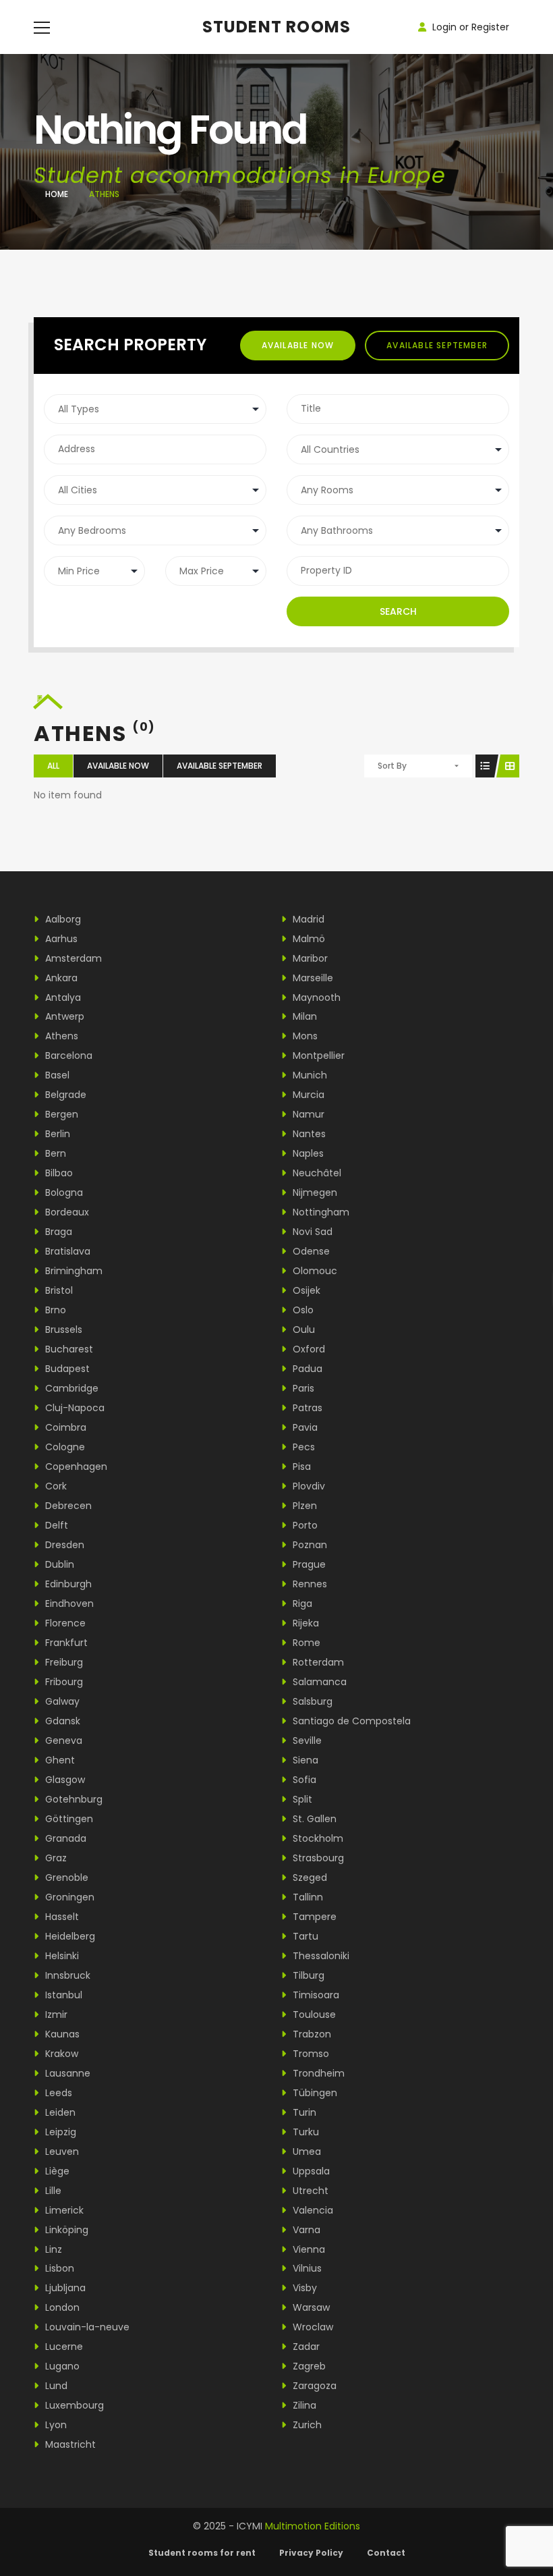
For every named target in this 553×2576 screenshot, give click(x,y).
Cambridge (70, 1388)
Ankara (60, 978)
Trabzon (311, 2034)
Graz (55, 1858)
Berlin (56, 1134)
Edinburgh (67, 1584)
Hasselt (61, 1917)
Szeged (309, 1878)
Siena (304, 1760)
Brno (54, 1310)
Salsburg (311, 1701)
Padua (306, 1369)
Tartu (304, 1936)
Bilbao (58, 1173)
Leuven (61, 2152)
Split (301, 1799)
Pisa (300, 1467)
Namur (307, 1114)
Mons (304, 1036)
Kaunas (61, 2034)
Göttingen (68, 1819)
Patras (306, 1408)
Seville (306, 1741)
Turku (304, 2132)
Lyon (55, 2425)
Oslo (302, 1310)
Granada (64, 1838)
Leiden (59, 2112)
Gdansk (61, 1721)
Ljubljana (64, 2288)
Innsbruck (66, 1975)
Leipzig (59, 2132)
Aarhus (60, 939)
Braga (57, 1232)
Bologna (63, 1193)
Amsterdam (72, 958)
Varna (305, 2230)
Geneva (62, 1741)
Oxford (308, 1349)
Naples (307, 1153)
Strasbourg (317, 1858)
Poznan (309, 1545)
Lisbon (58, 2268)
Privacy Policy (311, 2553)
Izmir (55, 2015)
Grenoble (65, 1878)
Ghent (59, 1760)
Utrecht (309, 2191)
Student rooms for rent (202, 2553)
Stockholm (317, 1838)
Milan (303, 1016)
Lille (52, 2191)
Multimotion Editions (313, 2526)
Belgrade (64, 1095)
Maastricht (69, 2444)
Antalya (62, 997)
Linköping (65, 2230)
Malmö (308, 939)
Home (57, 194)
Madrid (307, 919)
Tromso (310, 2054)
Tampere (313, 1917)
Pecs (302, 1447)
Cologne (64, 1447)
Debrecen (67, 1506)
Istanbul (62, 1995)
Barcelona (67, 1056)
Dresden (63, 1545)
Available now (298, 345)
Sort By (392, 766)
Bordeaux (66, 1212)
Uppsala (310, 2171)
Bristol (58, 1290)
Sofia (303, 1780)
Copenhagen (75, 1467)
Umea (305, 2152)
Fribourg (63, 1682)
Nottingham (320, 1212)
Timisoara (315, 1995)
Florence (64, 1623)
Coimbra (64, 1427)
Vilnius (306, 2268)
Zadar (305, 2347)
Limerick (63, 2210)
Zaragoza (313, 2386)
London (61, 2307)
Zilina (303, 2405)
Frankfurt (65, 1643)
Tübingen (314, 2093)
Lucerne (63, 2347)
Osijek (305, 1290)
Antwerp (63, 1016)
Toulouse (313, 2015)
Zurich (306, 2425)
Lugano (61, 2366)
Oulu (302, 1330)
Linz (52, 2249)
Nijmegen (314, 1193)
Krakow (60, 2054)
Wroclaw (312, 2327)
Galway (61, 1701)
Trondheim (317, 2073)
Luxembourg (73, 2405)
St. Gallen (313, 1819)
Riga (301, 1604)
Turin (303, 2112)
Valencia (312, 2210)
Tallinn (307, 1897)
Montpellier (317, 1056)
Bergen (60, 1114)
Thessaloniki (320, 1956)
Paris (302, 1388)
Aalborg (62, 919)
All (53, 766)
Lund (55, 2386)
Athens (60, 1036)
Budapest (66, 1369)
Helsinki (61, 1956)
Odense (310, 1251)
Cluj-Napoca (74, 1408)
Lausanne (66, 2073)
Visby (303, 2288)
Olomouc (314, 1271)
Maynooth (315, 997)
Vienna (308, 2249)
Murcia (307, 1095)
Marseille (312, 978)
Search (398, 611)
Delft (55, 1525)
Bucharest (68, 1349)
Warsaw (310, 2307)
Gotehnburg (72, 1799)
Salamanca (318, 1682)
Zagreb (308, 2366)
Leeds (57, 2093)
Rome (305, 1643)
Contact (386, 2553)
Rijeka (304, 1623)
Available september (437, 345)
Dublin (58, 1564)
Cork (55, 1486)
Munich (309, 1075)
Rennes (309, 1584)
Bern (54, 1153)
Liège (56, 2171)
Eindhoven (68, 1604)
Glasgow (64, 1780)
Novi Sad (311, 1232)
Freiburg (63, 1662)
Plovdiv (308, 1486)
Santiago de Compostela (350, 1721)
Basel (56, 1075)
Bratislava (66, 1251)
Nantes (308, 1134)
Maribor (309, 958)
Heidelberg (69, 1936)
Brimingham (72, 1271)
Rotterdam (317, 1662)
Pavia (304, 1427)
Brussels (62, 1330)
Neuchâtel (316, 1173)
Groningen (68, 1897)
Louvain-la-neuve (86, 2327)
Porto (304, 1525)
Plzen (303, 1506)
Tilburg (307, 1975)
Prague (308, 1564)
